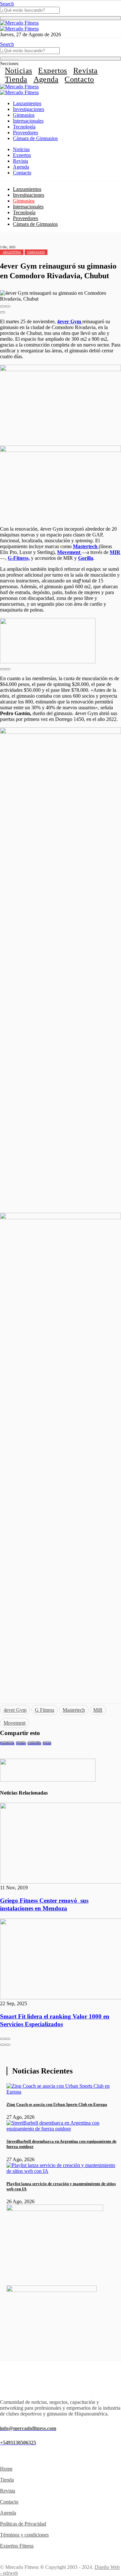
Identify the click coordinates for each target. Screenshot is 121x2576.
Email (47, 1743)
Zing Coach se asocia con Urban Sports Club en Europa (57, 2104)
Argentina (12, 252)
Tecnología (24, 127)
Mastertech (74, 1710)
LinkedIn (34, 1743)
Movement (15, 1723)
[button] (3, 306)
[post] (64, 2092)
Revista (86, 71)
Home (6, 2469)
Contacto (79, 79)
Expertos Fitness (17, 2546)
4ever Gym (15, 1710)
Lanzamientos (27, 103)
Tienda (16, 79)
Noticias (18, 71)
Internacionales (28, 121)
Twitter (21, 1743)
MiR (98, 1710)
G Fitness (45, 1710)
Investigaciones (29, 109)
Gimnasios (24, 115)
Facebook (7, 1743)
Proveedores (25, 133)
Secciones (9, 64)
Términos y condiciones (24, 2535)
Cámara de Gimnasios (35, 138)
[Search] (60, 18)
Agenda (46, 79)
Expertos (52, 71)
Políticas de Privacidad (23, 2524)
